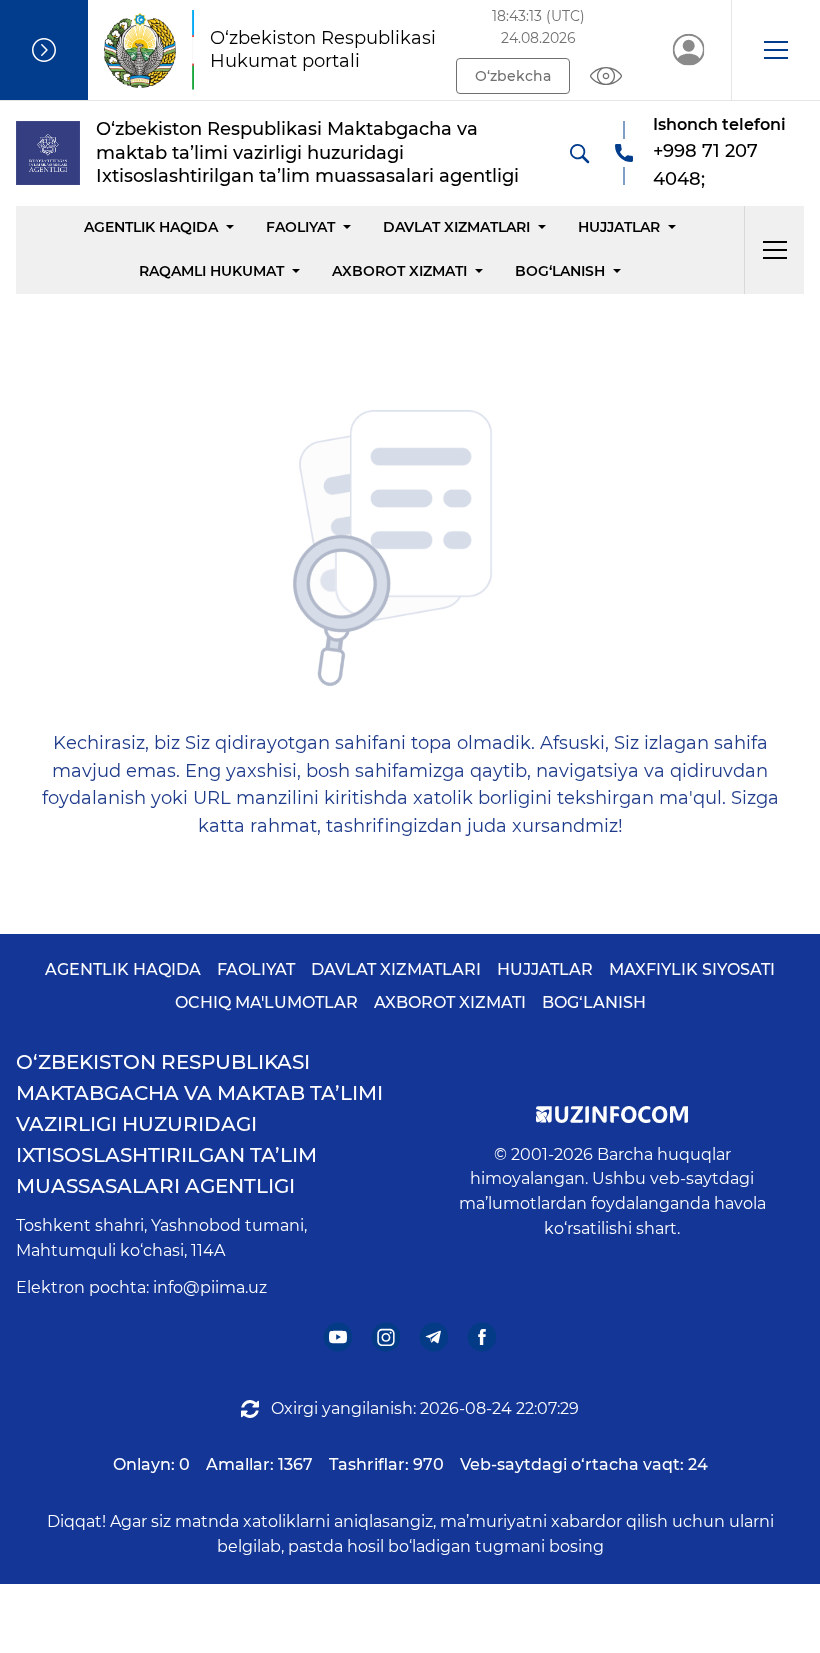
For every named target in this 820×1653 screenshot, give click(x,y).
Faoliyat (300, 227)
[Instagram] (386, 1336)
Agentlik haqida (151, 227)
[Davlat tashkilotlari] (44, 50)
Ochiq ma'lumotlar (266, 1002)
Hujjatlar (619, 227)
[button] (775, 50)
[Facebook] (482, 1336)
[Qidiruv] (579, 153)
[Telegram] (434, 1336)
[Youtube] (338, 1336)
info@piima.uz (210, 1287)
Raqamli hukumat (211, 271)
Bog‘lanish (560, 271)
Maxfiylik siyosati (692, 969)
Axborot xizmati (399, 271)
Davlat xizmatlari (456, 227)
